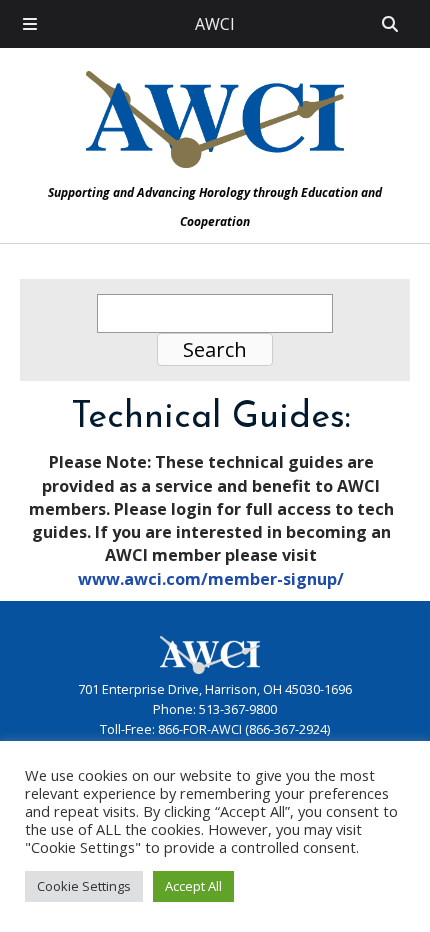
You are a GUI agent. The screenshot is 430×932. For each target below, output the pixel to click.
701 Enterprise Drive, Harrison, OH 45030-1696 (215, 689)
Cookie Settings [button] (84, 886)
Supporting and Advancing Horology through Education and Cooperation (215, 207)
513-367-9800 (238, 709)
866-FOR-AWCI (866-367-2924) (244, 729)
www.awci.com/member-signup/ (211, 579)
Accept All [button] (193, 886)
